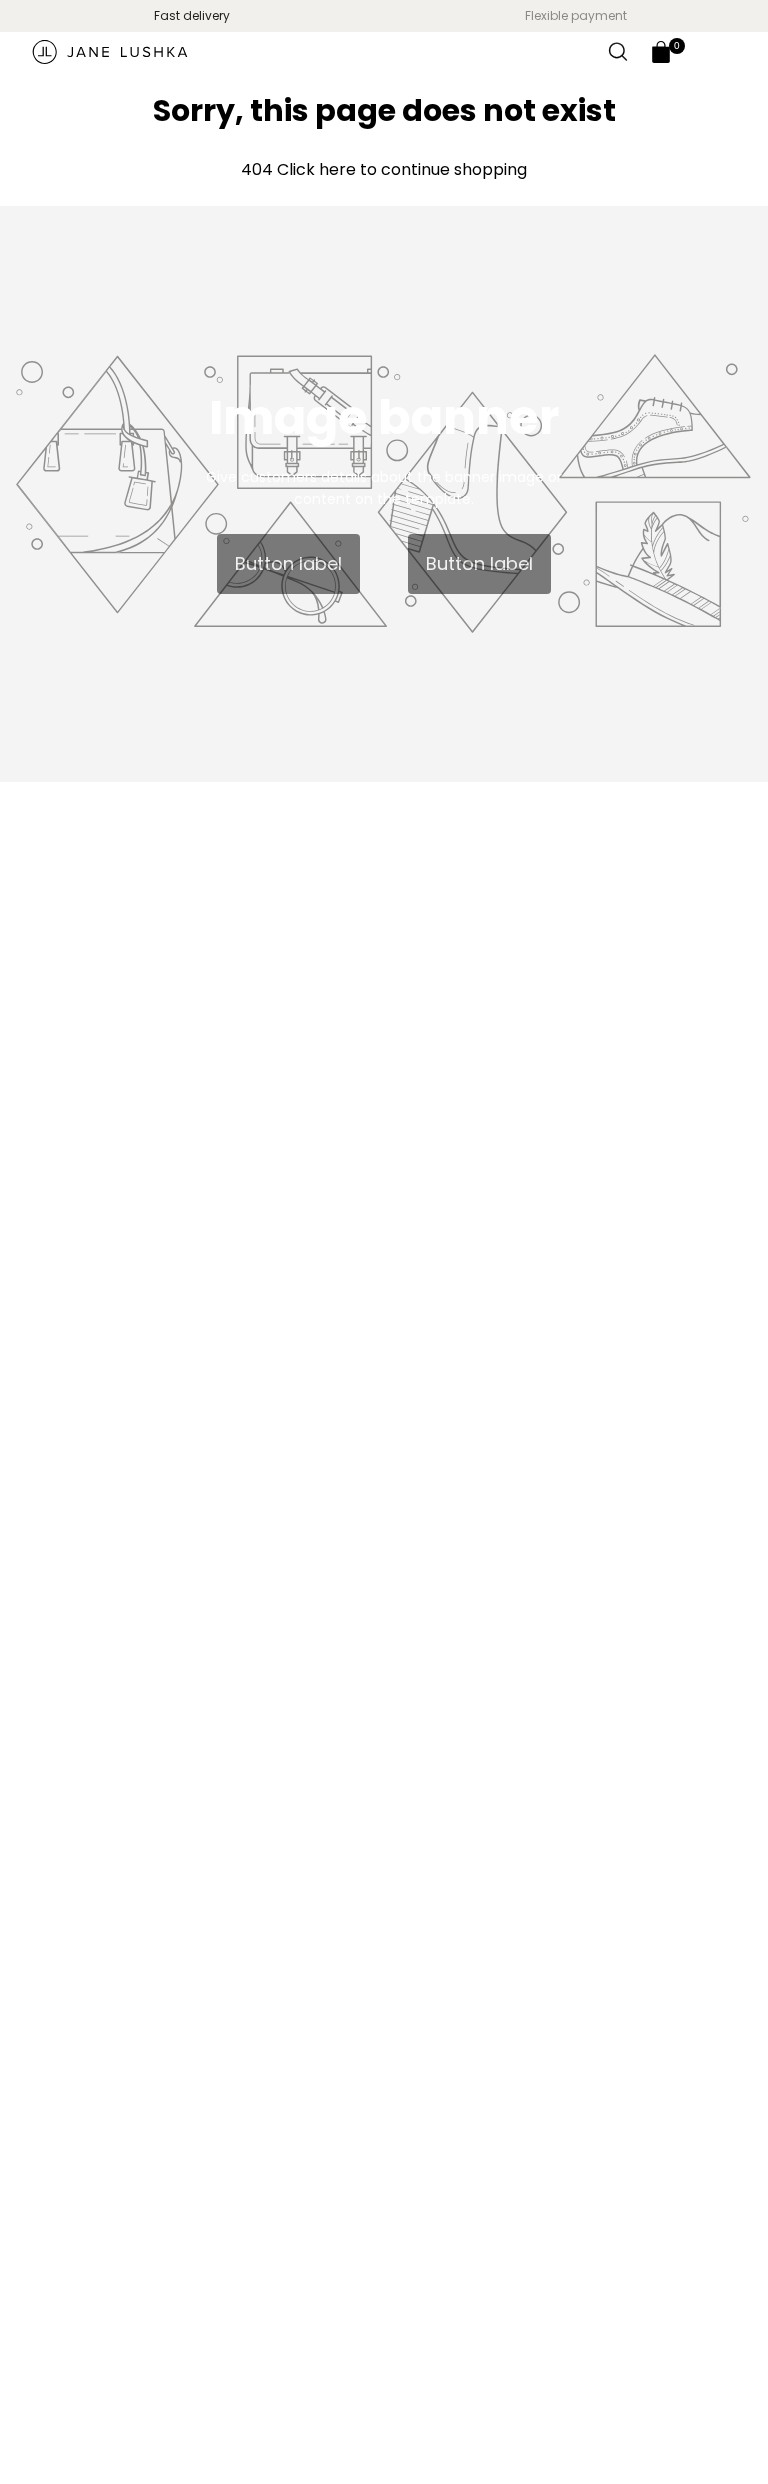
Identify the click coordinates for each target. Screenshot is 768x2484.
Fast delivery (192, 15)
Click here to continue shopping (400, 169)
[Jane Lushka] (110, 52)
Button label (288, 563)
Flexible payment (576, 15)
